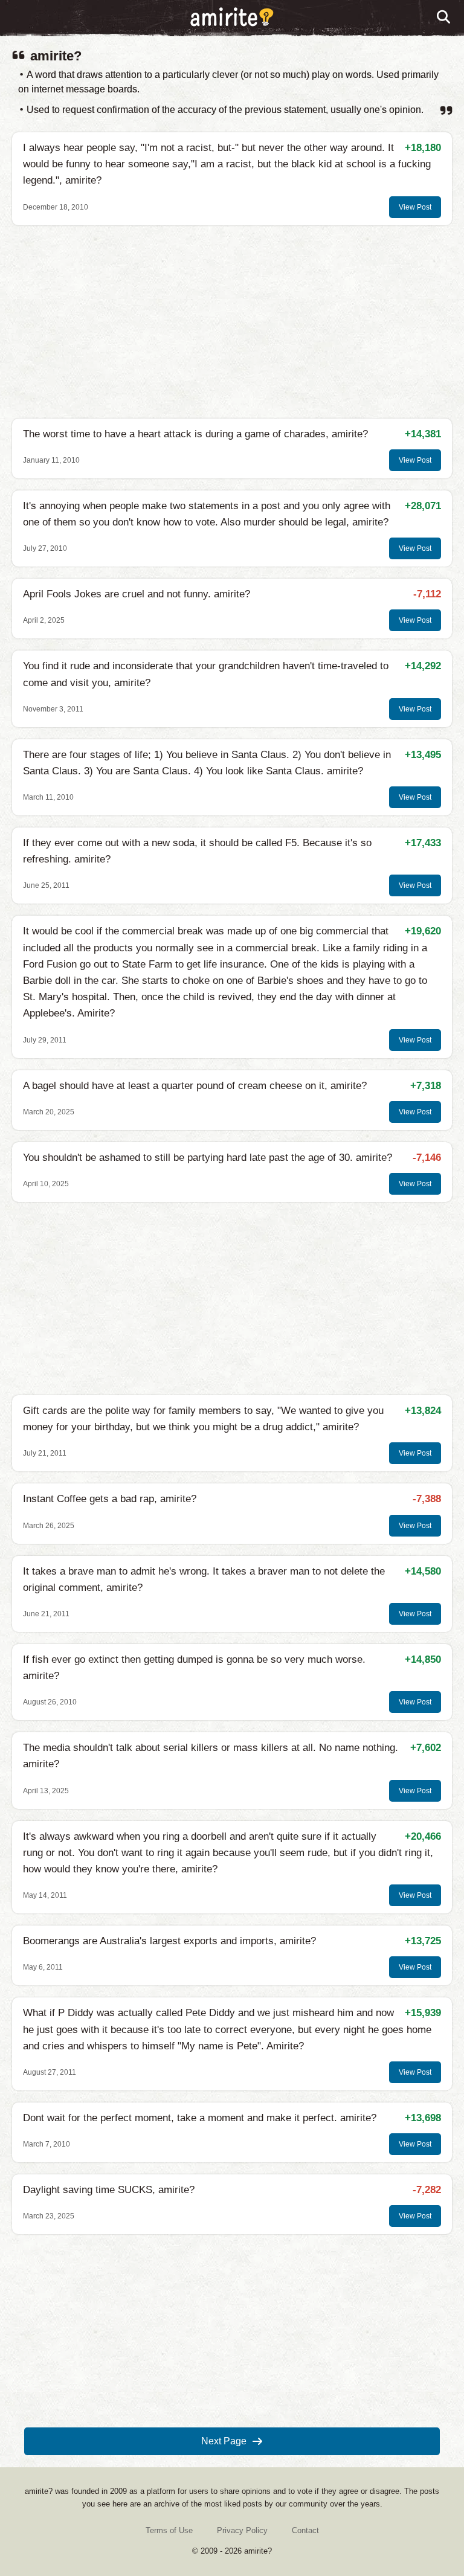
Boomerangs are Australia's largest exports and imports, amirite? (169, 1941)
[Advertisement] (232, 322)
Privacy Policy (242, 2530)
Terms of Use (169, 2530)
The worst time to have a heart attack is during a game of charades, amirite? (195, 434)
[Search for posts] (444, 18)
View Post (415, 207)
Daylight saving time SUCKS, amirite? (109, 2190)
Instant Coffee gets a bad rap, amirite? (110, 1499)
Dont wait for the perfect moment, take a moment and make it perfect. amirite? (200, 2118)
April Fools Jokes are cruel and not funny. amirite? (137, 594)
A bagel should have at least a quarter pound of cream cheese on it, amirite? (195, 1086)
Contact (305, 2530)
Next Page (224, 2441)
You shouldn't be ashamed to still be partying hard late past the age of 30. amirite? (208, 1158)
